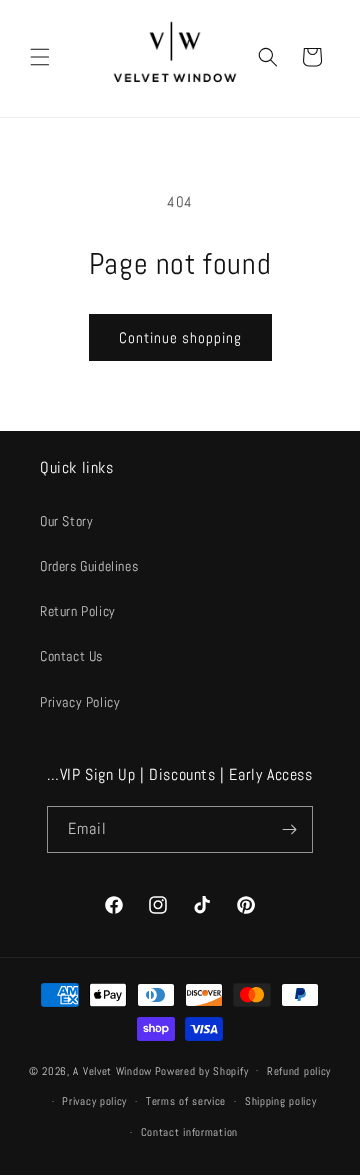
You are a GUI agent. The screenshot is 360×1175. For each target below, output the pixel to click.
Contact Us (71, 656)
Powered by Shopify (202, 1070)
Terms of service (186, 1101)
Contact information (189, 1132)
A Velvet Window (112, 1070)
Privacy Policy (80, 702)
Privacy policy (94, 1101)
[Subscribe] (290, 829)
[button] (40, 57)
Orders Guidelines (89, 566)
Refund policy (299, 1071)
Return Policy (78, 611)
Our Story (66, 521)
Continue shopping (180, 337)
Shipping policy (281, 1101)
